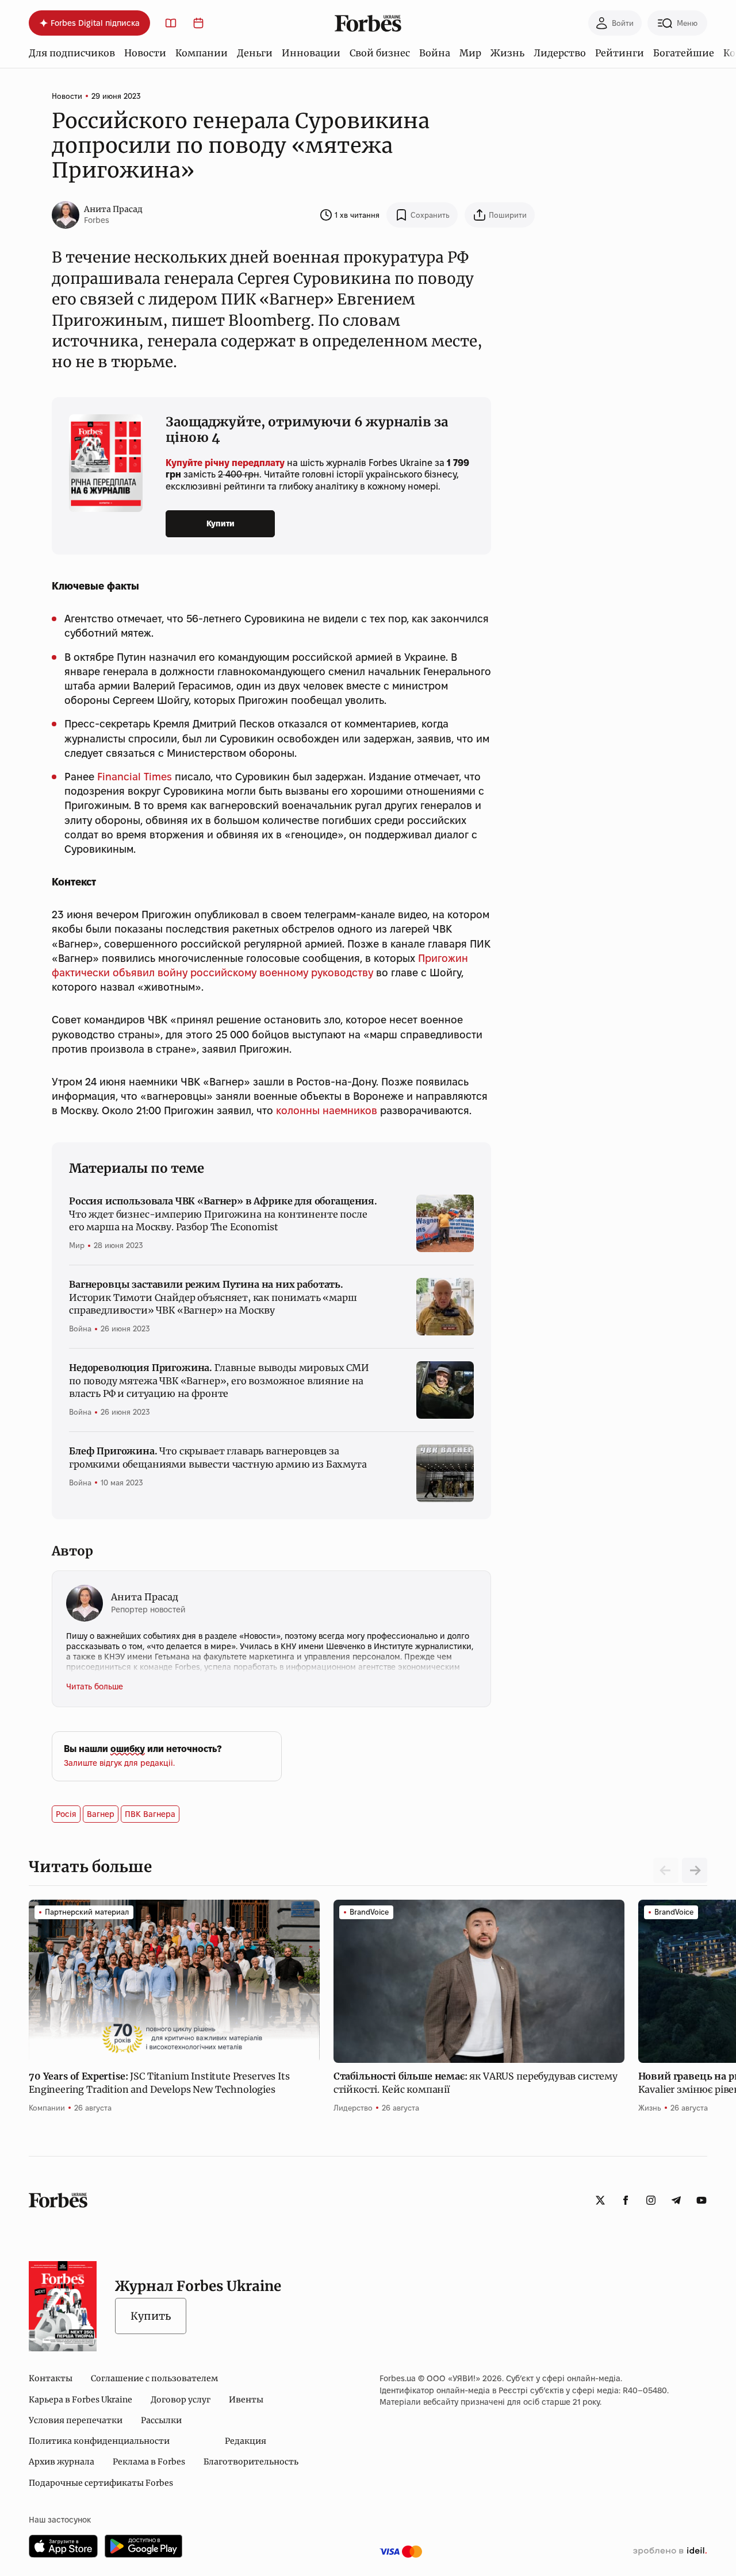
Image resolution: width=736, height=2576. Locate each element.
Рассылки (161, 2420)
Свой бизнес (380, 53)
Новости (145, 53)
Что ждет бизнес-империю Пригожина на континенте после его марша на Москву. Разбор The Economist (223, 1214)
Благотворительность (251, 2462)
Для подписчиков (72, 53)
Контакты (51, 2378)
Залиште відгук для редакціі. (119, 1763)
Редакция (246, 2441)
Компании (202, 53)
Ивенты (246, 2400)
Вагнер (101, 1814)
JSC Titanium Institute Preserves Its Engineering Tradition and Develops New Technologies (159, 2082)
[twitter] (600, 2200)
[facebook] (626, 2200)
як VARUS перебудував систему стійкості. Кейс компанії (476, 2082)
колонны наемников (327, 1110)
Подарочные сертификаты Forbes (101, 2483)
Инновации (311, 53)
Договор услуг (181, 2400)
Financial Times (135, 777)
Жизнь (507, 53)
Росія (66, 1814)
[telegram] (676, 2200)
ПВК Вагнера (150, 1814)
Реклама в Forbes (149, 2462)
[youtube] (701, 2200)
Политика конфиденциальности (99, 2441)
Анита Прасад (113, 209)
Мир (470, 53)
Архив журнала (62, 2462)
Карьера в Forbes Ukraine (80, 2400)
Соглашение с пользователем (154, 2378)
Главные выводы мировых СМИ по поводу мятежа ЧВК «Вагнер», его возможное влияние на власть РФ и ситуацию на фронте (219, 1381)
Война (435, 53)
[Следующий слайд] (695, 1870)
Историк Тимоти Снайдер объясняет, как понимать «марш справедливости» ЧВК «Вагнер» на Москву (213, 1297)
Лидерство (560, 53)
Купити (221, 523)
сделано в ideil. (670, 2551)
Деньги (255, 53)
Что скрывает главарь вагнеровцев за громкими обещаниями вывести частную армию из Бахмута (218, 1457)
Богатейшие (684, 53)
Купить (151, 2316)
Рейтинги (620, 53)
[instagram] (651, 2200)
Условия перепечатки (76, 2420)
